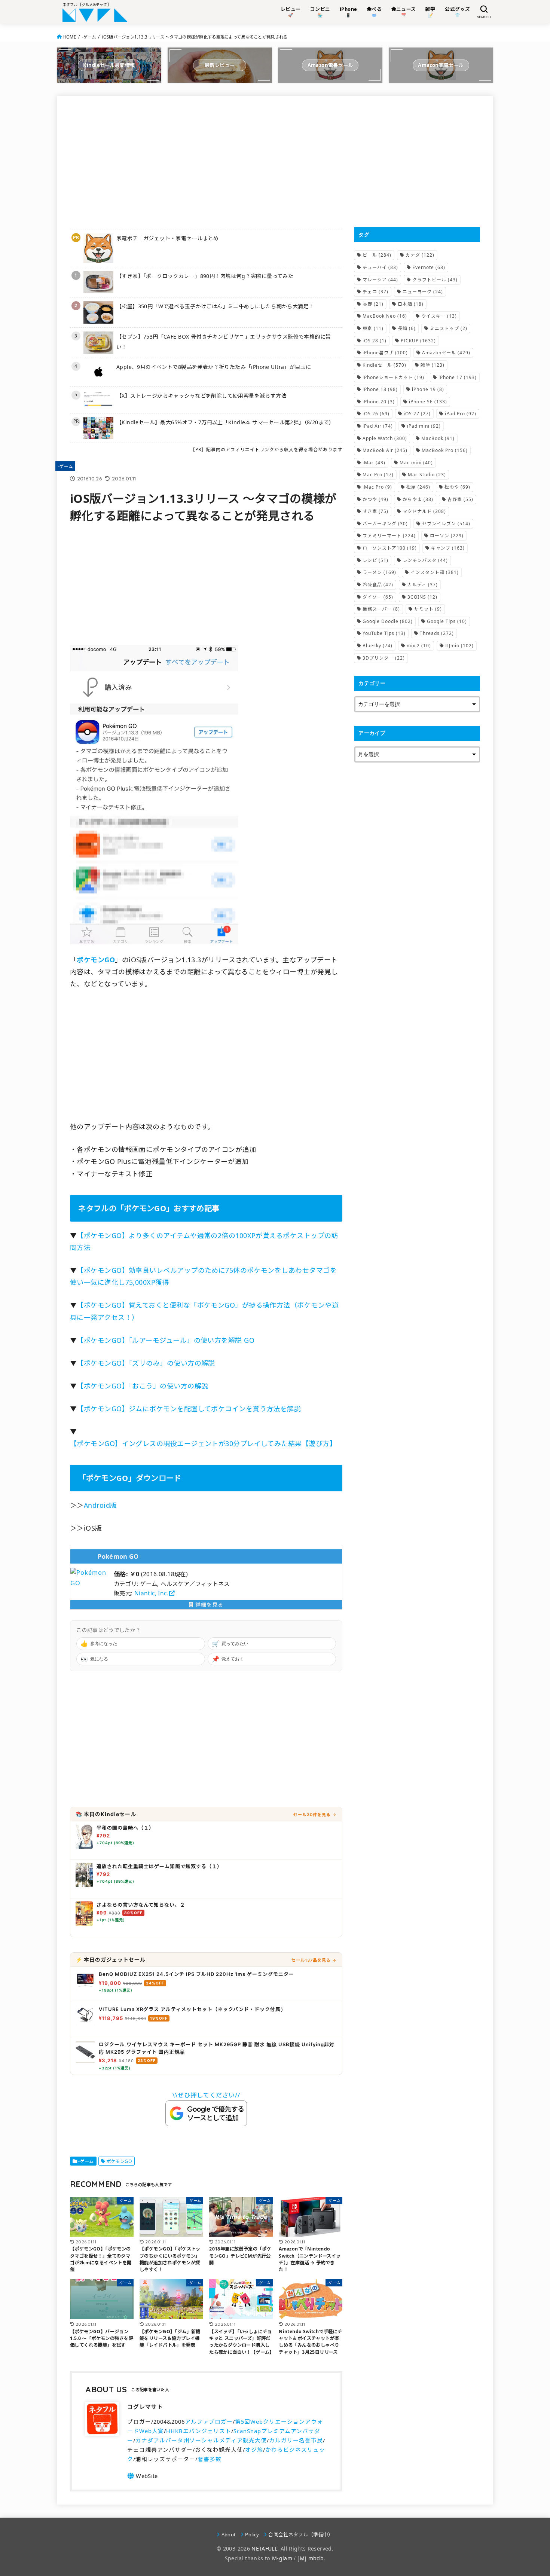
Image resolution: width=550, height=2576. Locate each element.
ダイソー (378, 597)
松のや (457, 487)
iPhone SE (428, 402)
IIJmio (459, 646)
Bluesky (378, 646)
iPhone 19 (428, 389)
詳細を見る (208, 1605)
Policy (252, 2534)
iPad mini (424, 426)
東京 (373, 328)
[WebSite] (142, 2476)
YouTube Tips (384, 633)
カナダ (420, 255)
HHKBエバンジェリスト (199, 2431)
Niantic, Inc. (151, 1593)
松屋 (418, 487)
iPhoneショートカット (393, 377)
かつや (375, 499)
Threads (437, 633)
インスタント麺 (435, 572)
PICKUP (418, 341)
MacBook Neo (385, 316)
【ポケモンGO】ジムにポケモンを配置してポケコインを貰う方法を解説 (189, 1409)
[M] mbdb (311, 2558)
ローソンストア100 (390, 548)
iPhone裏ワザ (385, 353)
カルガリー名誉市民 (296, 2440)
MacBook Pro (445, 450)
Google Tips (447, 621)
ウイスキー (439, 316)
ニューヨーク (423, 292)
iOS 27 (417, 414)
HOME (70, 37)
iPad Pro (461, 414)
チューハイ (380, 267)
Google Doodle (388, 621)
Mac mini (416, 463)
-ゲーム (89, 37)
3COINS (422, 597)
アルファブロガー (209, 2421)
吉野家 (460, 499)
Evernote (429, 267)
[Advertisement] (206, 161)
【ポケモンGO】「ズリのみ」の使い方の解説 (146, 1363)
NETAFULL (264, 2549)
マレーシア (380, 280)
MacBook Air (385, 450)
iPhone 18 (380, 389)
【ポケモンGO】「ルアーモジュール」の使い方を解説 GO (166, 1340)
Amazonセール (446, 353)
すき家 (375, 511)
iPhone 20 (379, 402)
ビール (377, 255)
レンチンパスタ (425, 560)
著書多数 (210, 2459)
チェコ (375, 292)
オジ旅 (254, 2450)
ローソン (447, 536)
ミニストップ (449, 328)
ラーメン (379, 572)
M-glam (282, 2558)
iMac (374, 463)
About (229, 2534)
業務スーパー (381, 609)
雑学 (433, 365)
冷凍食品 (378, 585)
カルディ (423, 585)
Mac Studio (427, 475)
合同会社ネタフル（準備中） (301, 2534)
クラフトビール (435, 280)
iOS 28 (375, 341)
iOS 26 (376, 414)
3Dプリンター (384, 658)
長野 (373, 304)
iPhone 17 (458, 377)
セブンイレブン (446, 524)
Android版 (100, 1505)
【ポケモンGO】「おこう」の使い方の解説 (142, 1386)
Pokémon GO (118, 1556)
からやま (418, 499)
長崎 (407, 328)
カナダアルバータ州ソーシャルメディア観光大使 (201, 2440)
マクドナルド (424, 511)
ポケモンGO (119, 2161)
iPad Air (378, 426)
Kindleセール (384, 365)
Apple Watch (385, 438)
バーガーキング (385, 524)
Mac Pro (378, 475)
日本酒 (411, 304)
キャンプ (448, 548)
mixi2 (419, 646)
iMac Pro (377, 487)
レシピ (375, 560)
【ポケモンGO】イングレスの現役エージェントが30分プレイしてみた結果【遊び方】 (203, 1443)
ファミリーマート (389, 536)
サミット (428, 609)
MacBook (438, 438)
